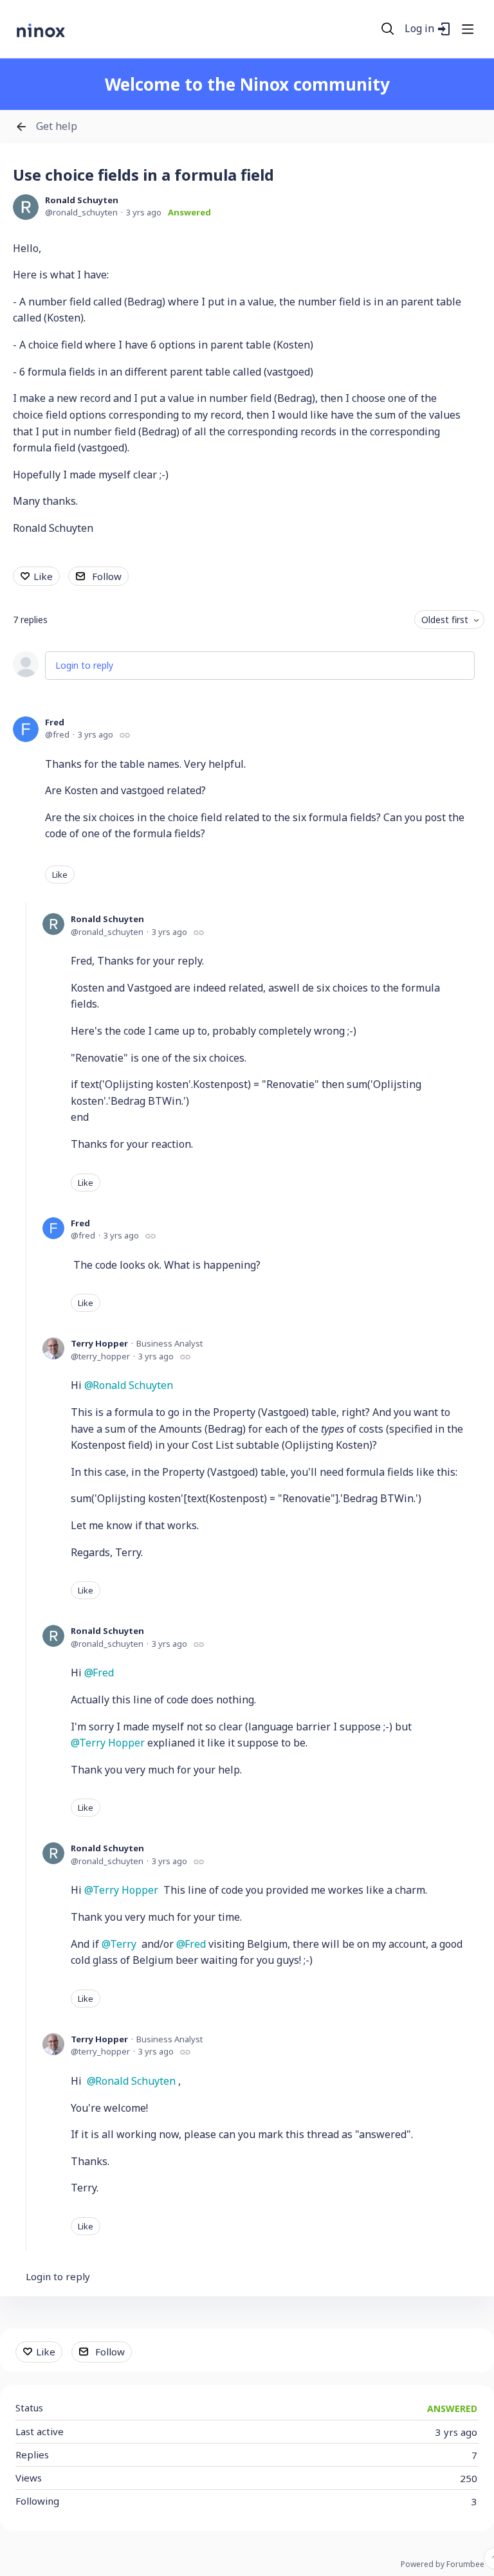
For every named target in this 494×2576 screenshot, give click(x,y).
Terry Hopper (99, 1343)
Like (43, 576)
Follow (107, 576)
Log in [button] (419, 29)
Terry (123, 1944)
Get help (57, 127)
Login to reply (84, 665)
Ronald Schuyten (82, 200)
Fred (55, 722)
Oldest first (445, 620)
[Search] (388, 29)
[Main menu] (468, 29)
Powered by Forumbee (443, 2565)
